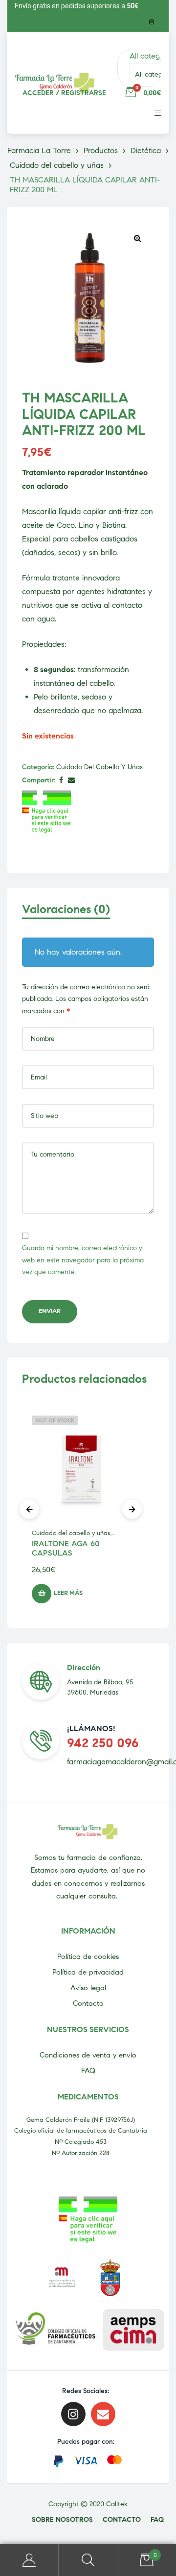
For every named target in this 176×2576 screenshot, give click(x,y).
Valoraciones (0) (66, 909)
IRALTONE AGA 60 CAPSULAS (66, 1548)
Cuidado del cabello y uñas (99, 767)
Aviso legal (88, 1988)
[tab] (88, 914)
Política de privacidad (88, 1972)
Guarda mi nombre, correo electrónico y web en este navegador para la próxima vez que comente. (83, 1260)
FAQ (88, 2071)
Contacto (88, 2003)
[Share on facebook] (61, 781)
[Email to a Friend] (71, 781)
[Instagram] (152, 22)
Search (88, 2560)
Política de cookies (88, 1957)
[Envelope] (103, 2414)
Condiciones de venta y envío (88, 2055)
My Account (29, 2560)
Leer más (68, 1593)
